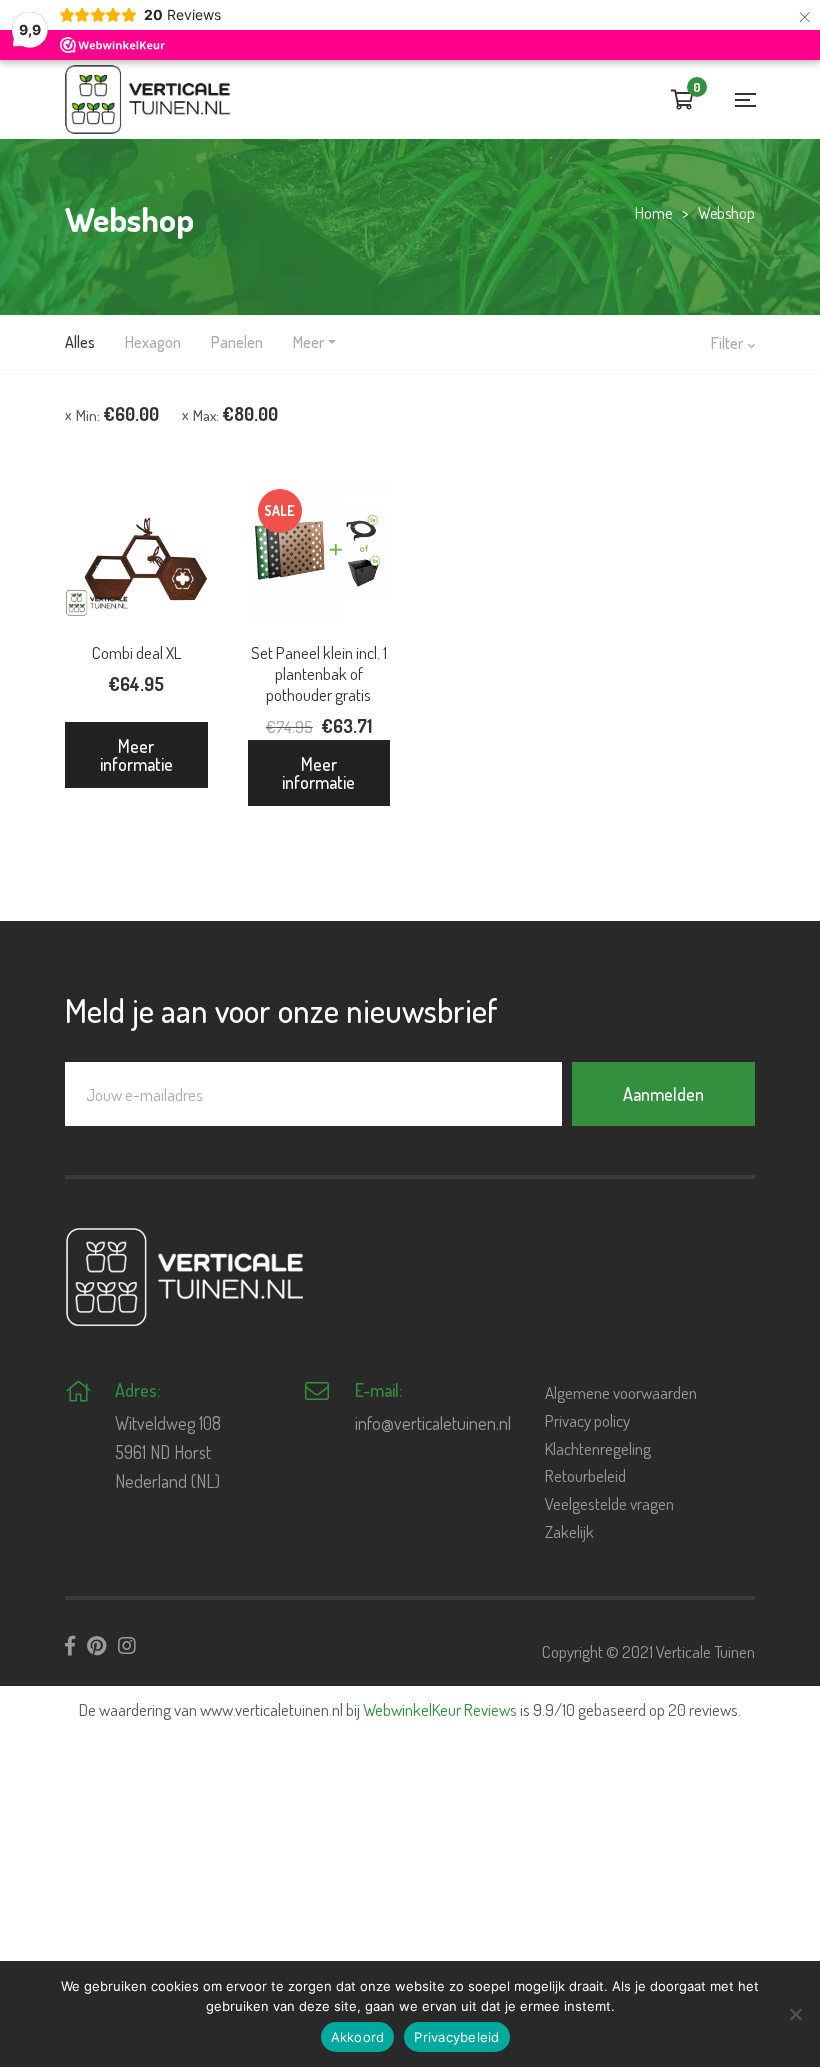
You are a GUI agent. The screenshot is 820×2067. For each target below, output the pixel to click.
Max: (235, 414)
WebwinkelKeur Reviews (440, 1709)
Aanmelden (663, 1094)
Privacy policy (587, 1420)
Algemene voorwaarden (621, 1392)
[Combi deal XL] (136, 550)
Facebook (70, 1646)
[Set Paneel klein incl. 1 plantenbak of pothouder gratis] (319, 550)
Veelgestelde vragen (609, 1503)
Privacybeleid (456, 2037)
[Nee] (795, 2014)
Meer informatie (136, 755)
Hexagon (153, 342)
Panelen (237, 342)
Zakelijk (569, 1531)
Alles (80, 342)
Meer (308, 342)
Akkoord (358, 2037)
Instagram (127, 1646)
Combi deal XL (136, 652)
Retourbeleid (585, 1475)
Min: (117, 414)
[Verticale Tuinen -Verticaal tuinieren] (147, 99)
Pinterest (96, 1646)
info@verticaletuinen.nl (433, 1423)
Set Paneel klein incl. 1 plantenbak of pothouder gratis (319, 673)
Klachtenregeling (598, 1448)
